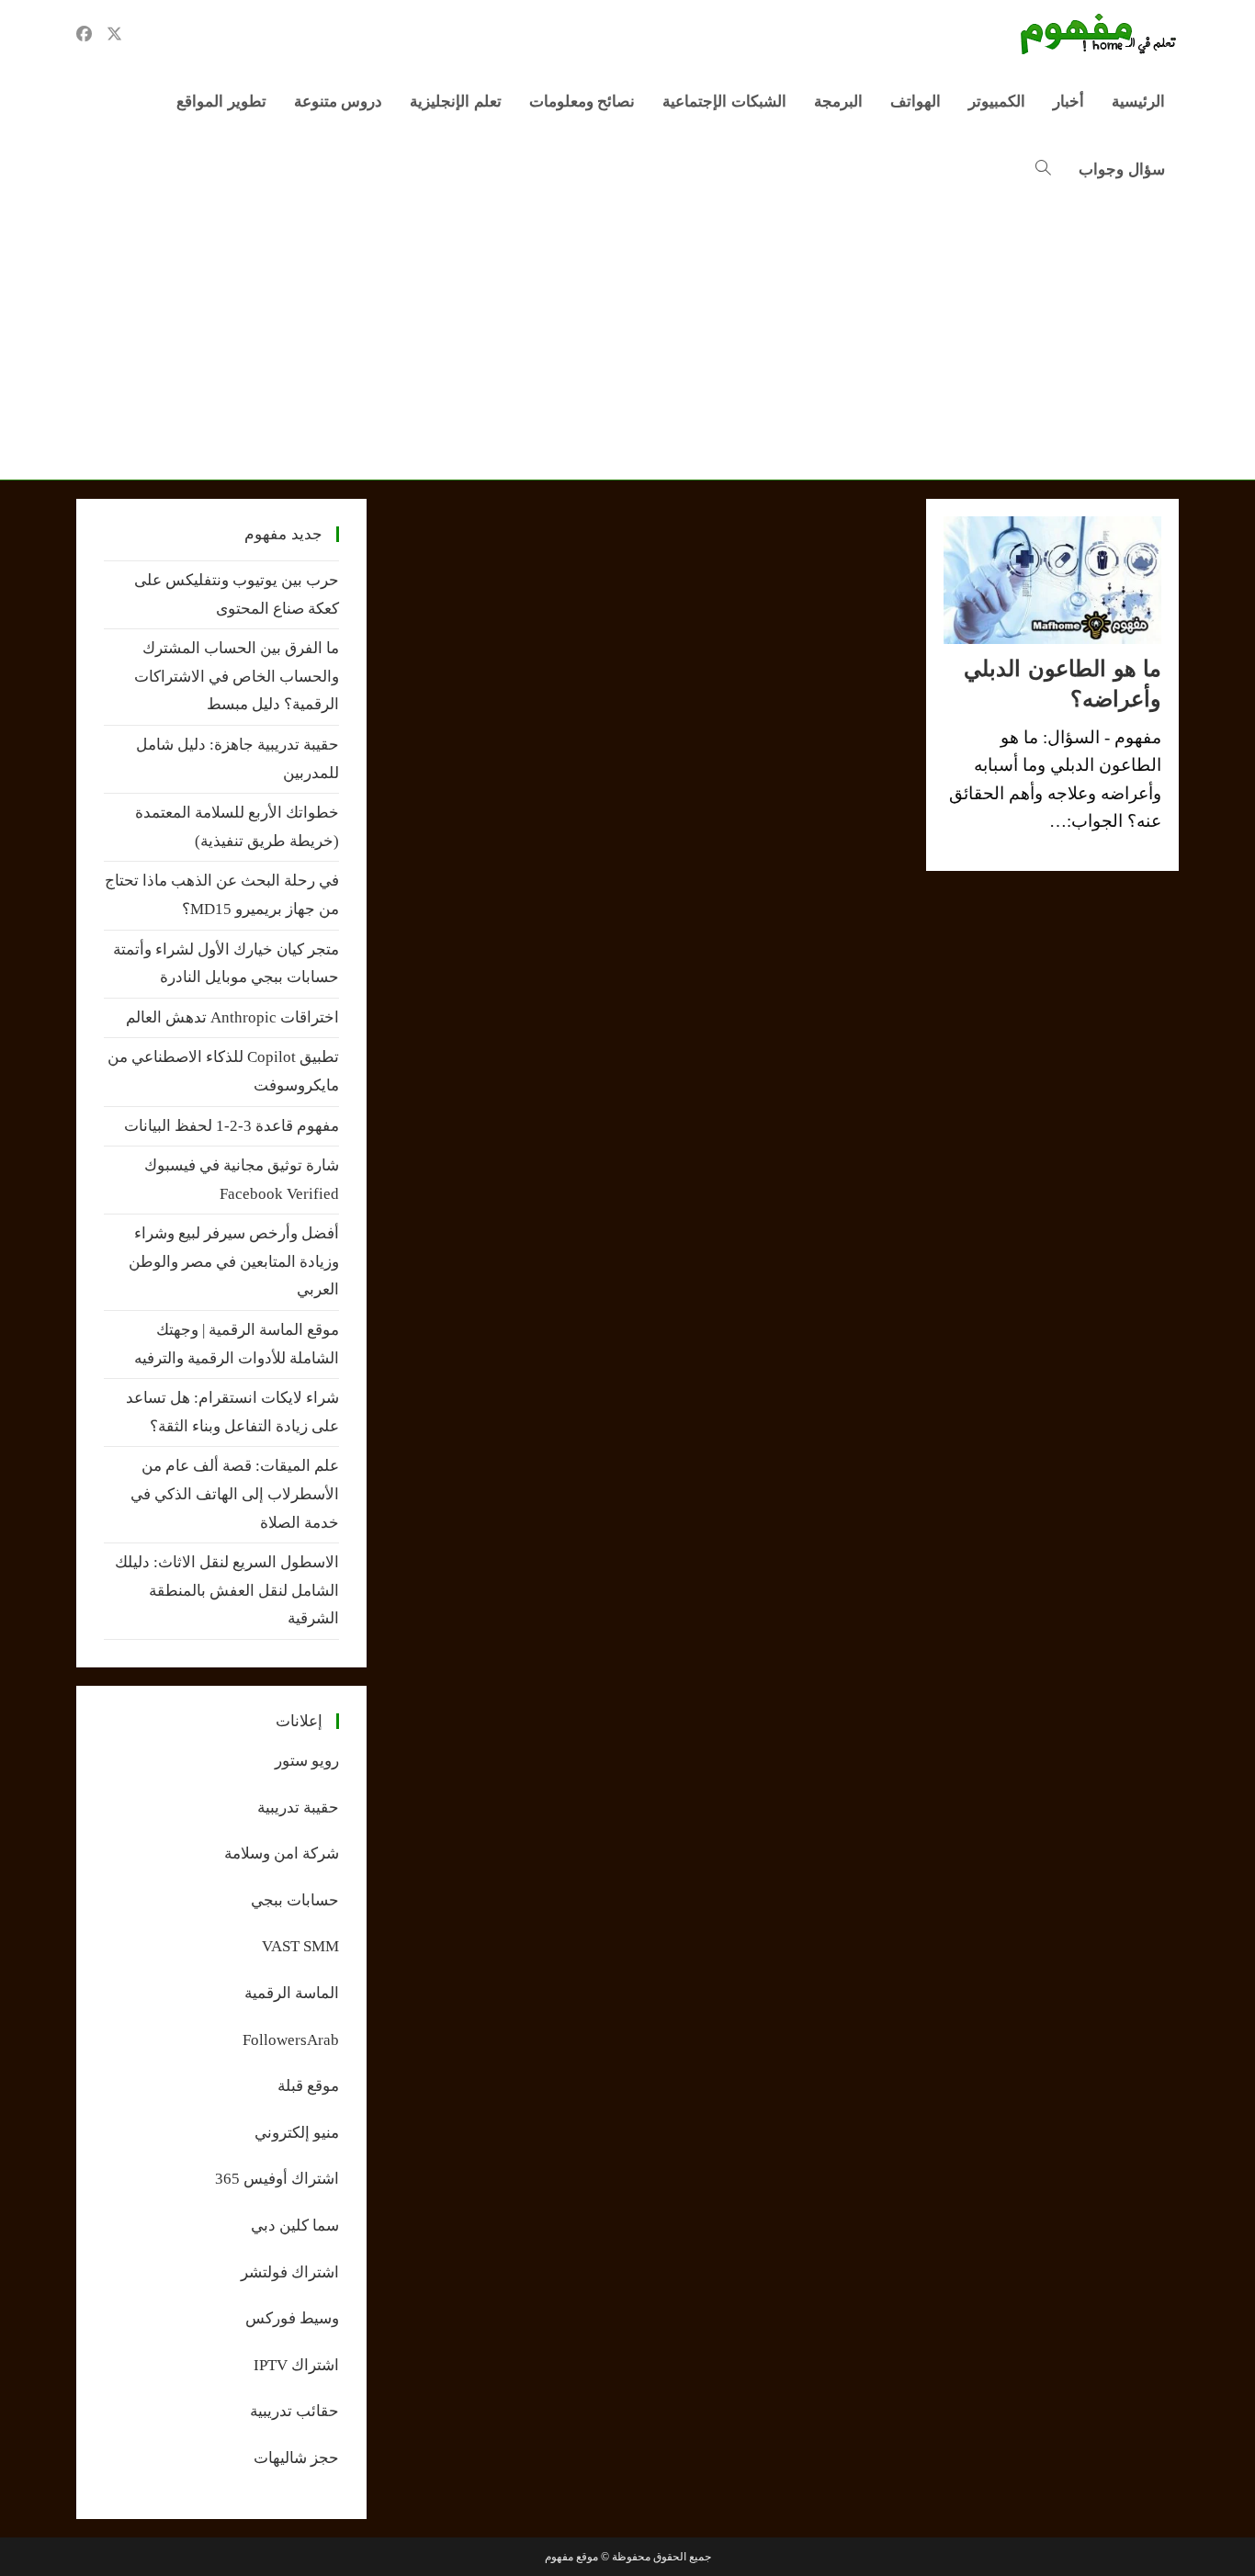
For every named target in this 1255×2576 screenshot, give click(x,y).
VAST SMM (300, 1946)
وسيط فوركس (292, 2318)
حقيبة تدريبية (298, 1808)
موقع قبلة (308, 2086)
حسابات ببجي (295, 1900)
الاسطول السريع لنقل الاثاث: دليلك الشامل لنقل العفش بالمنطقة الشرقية (227, 1590)
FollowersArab (291, 2040)
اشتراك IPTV (296, 2365)
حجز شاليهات (296, 2458)
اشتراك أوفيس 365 (277, 2179)
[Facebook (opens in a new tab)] (84, 34)
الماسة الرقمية (292, 1993)
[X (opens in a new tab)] (114, 34)
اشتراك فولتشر (290, 2272)
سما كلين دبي (295, 2226)
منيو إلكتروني (297, 2133)
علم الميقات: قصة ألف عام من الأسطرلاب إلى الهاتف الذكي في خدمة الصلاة (235, 1494)
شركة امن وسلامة (282, 1853)
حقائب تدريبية (294, 2411)
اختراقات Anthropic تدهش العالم (232, 1017)
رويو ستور (307, 1761)
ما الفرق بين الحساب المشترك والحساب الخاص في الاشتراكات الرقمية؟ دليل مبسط (237, 676)
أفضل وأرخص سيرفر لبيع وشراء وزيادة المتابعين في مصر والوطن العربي (234, 1261)
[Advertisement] (627, 342)
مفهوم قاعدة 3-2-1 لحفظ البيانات (232, 1126)
